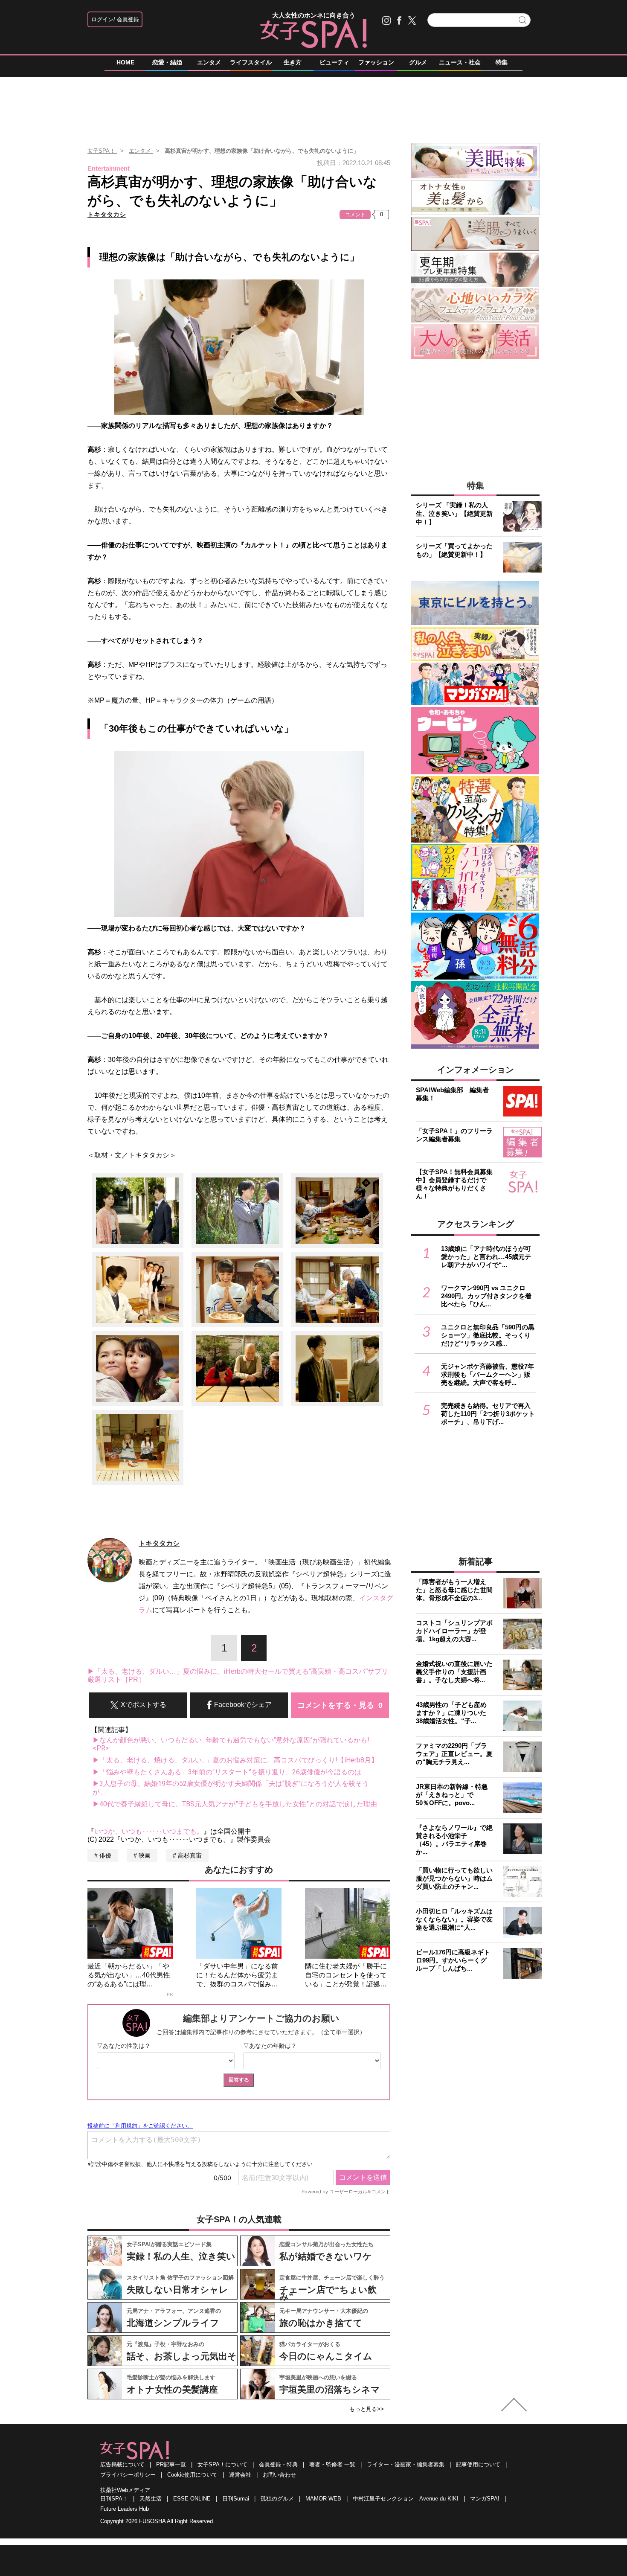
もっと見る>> (367, 2409)
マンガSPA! (485, 2499)
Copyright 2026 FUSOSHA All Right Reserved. (157, 2521)
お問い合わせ (279, 2475)
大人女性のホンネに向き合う (314, 15)
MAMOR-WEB (323, 2499)
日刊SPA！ (114, 2499)
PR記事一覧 (171, 2464)
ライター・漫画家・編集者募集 (406, 2464)
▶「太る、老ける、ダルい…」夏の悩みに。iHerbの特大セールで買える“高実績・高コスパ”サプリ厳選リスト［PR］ (238, 1676)
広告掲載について (122, 2464)
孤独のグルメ (277, 2499)
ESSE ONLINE (192, 2499)
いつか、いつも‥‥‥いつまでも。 (149, 1831)
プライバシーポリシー (128, 2475)
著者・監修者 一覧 (332, 2464)
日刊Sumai (236, 2499)
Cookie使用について (192, 2475)
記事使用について (478, 2464)
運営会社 (240, 2475)
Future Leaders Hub (125, 2509)
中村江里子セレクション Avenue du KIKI (406, 2499)
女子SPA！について (222, 2464)
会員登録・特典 (278, 2464)
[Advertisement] (313, 106)
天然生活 (151, 2499)
